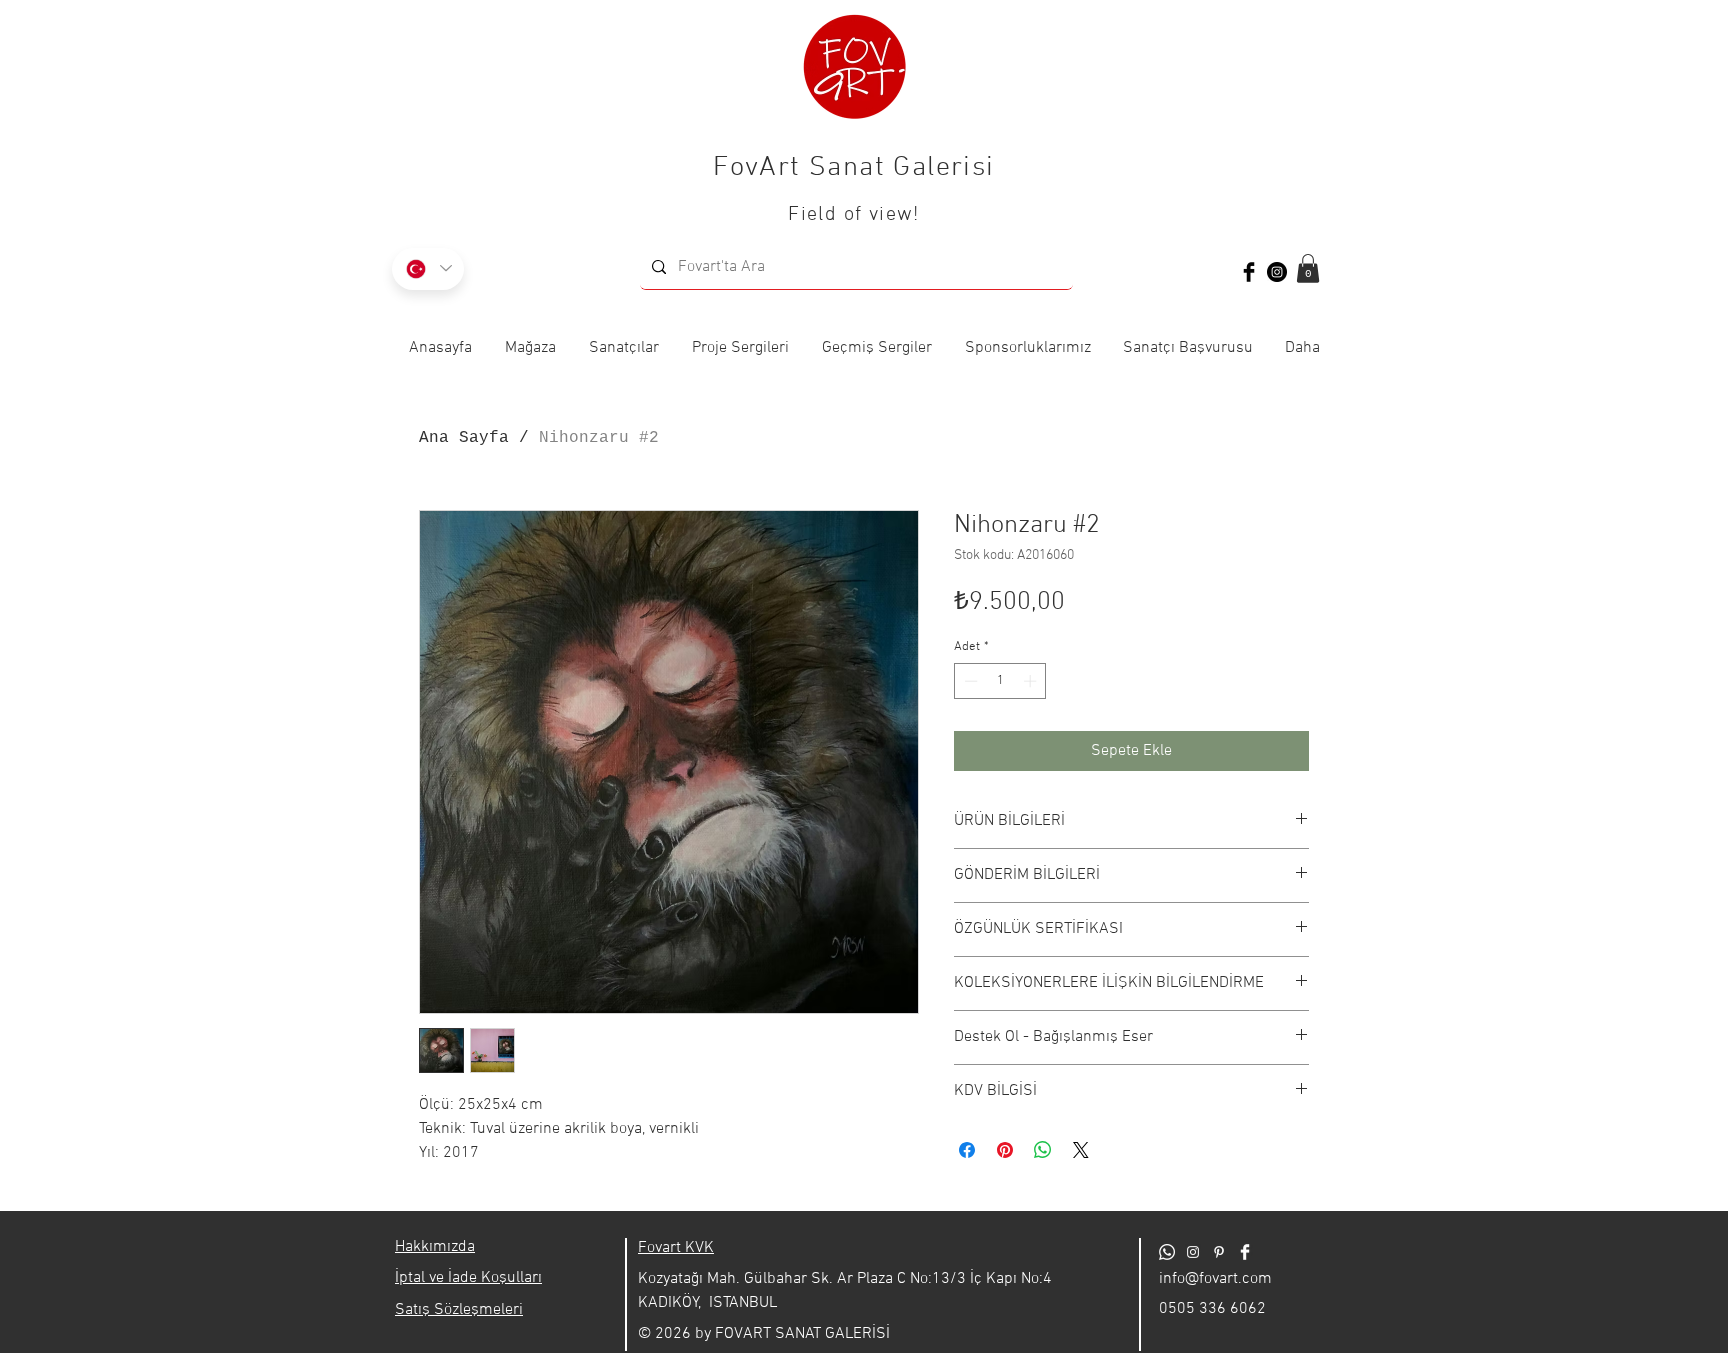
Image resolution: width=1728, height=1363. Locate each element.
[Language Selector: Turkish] (428, 269)
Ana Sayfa (464, 438)
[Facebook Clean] (1245, 1252)
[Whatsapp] (1167, 1252)
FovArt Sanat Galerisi (853, 168)
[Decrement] (969, 681)
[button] (1308, 268)
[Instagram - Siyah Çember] (1277, 272)
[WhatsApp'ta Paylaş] (1043, 1150)
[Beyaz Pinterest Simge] (1219, 1252)
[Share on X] (1081, 1150)
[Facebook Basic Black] (1249, 272)
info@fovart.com (1215, 1279)
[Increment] (1032, 681)
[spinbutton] (1000, 681)
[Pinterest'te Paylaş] (1005, 1150)
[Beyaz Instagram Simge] (1193, 1252)
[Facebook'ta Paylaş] (967, 1150)
